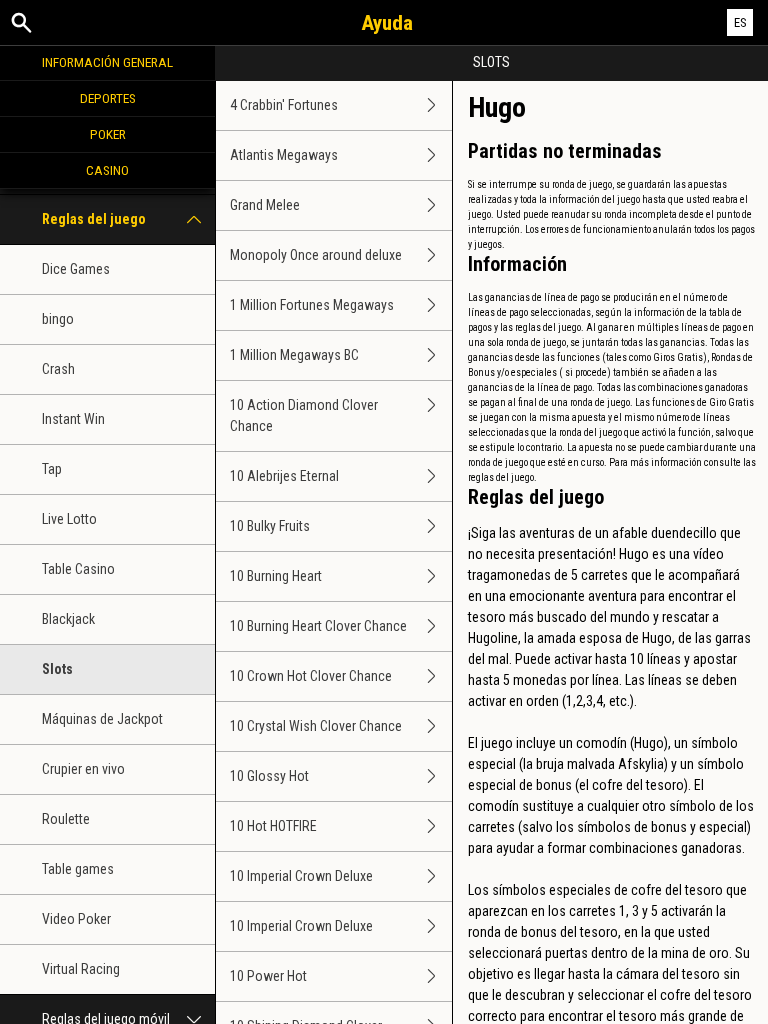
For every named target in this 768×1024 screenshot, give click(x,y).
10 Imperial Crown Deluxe (301, 876)
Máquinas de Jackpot (102, 719)
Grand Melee (265, 205)
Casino (107, 170)
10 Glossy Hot (269, 776)
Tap (52, 469)
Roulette (66, 819)
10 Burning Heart (276, 576)
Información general (107, 62)
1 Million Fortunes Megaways (312, 305)
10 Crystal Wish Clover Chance (316, 726)
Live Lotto (69, 519)
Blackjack (68, 619)
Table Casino (78, 569)
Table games (78, 869)
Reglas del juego (94, 219)
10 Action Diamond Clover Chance (304, 415)
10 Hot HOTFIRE (273, 826)
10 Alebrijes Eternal (284, 476)
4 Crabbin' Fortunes (284, 105)
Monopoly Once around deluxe (316, 255)
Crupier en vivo (83, 769)
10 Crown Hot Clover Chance (311, 676)
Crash (58, 369)
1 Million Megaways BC (294, 355)
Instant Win (73, 419)
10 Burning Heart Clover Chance (318, 626)
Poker (108, 134)
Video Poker (76, 919)
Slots (57, 669)
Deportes (108, 98)
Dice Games (76, 269)
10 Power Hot (268, 976)
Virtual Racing (81, 969)
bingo (58, 319)
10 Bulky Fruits (270, 526)
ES (740, 22)
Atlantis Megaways (284, 155)
